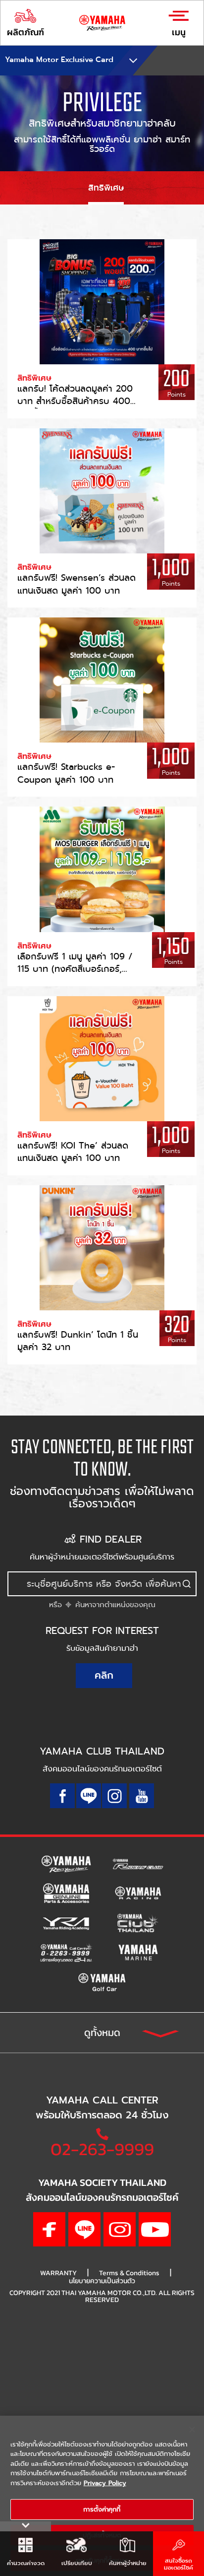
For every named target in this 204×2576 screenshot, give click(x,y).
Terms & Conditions (129, 2273)
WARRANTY (58, 2273)
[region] (102, 2496)
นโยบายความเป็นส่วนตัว (102, 2281)
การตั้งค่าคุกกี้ (102, 2509)
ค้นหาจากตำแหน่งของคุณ (114, 1605)
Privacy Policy (105, 2483)
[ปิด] (192, 2430)
